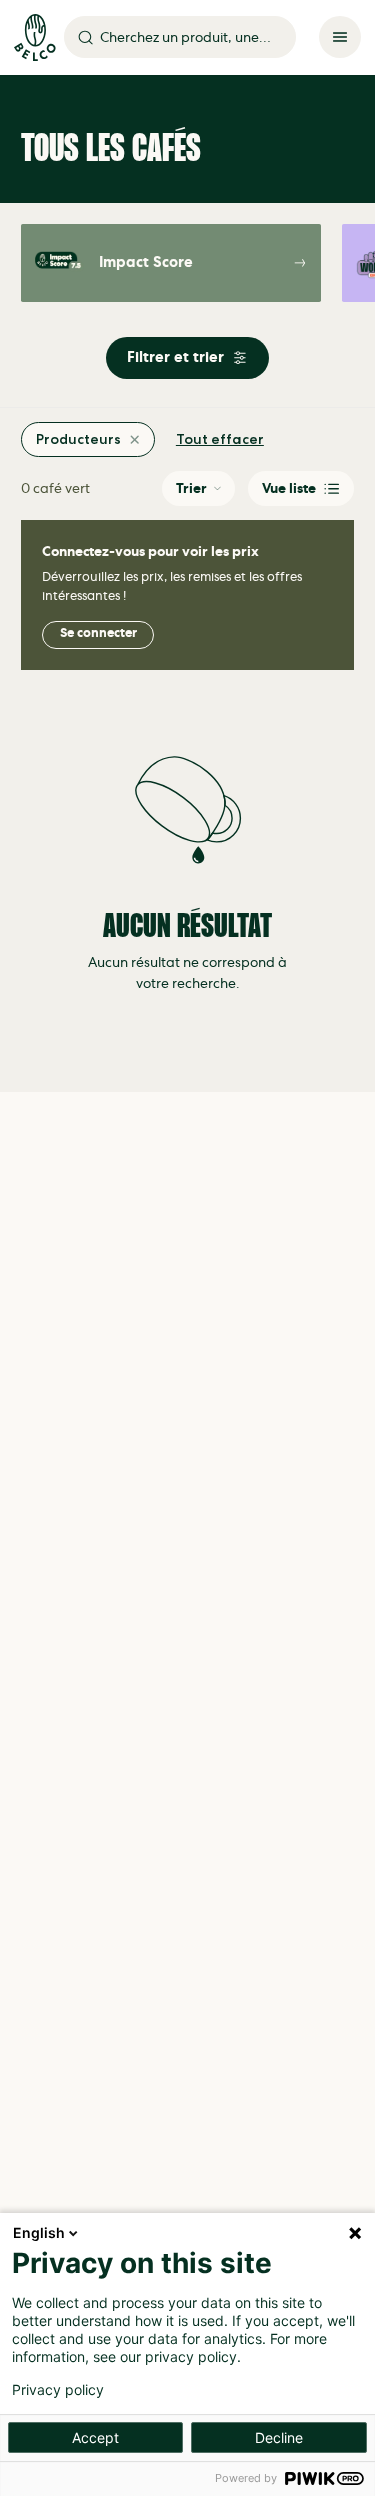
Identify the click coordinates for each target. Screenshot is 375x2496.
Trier (191, 488)
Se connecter (98, 633)
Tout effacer (220, 439)
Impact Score (146, 262)
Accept (95, 2437)
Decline (279, 2437)
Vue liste (289, 488)
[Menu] (340, 37)
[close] (135, 440)
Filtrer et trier (175, 357)
